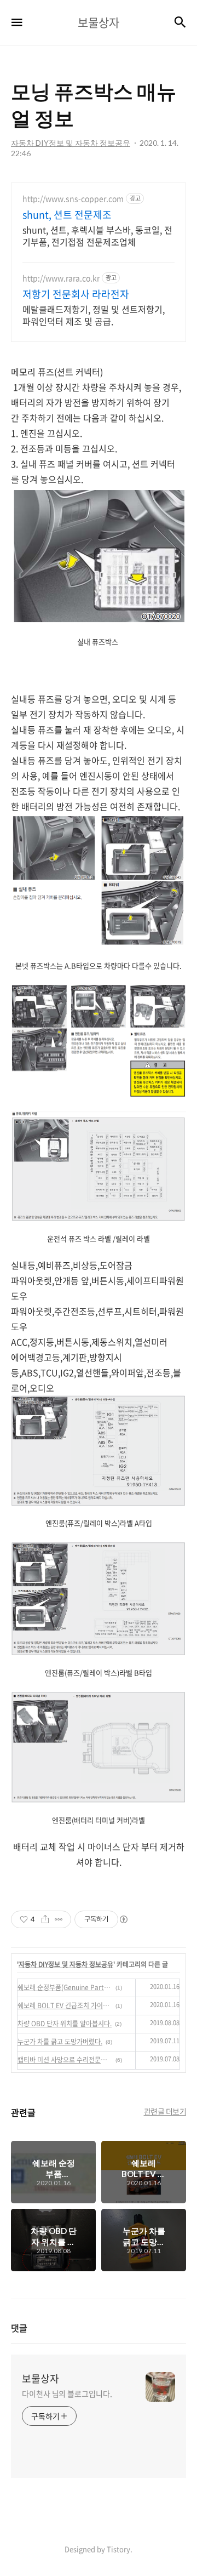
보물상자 (40, 2379)
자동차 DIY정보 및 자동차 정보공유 (66, 1964)
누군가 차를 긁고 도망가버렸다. (60, 2042)
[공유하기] (45, 1919)
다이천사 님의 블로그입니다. (67, 2393)
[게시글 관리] (59, 1919)
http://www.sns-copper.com (73, 199)
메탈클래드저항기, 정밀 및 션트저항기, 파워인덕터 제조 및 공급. (94, 315)
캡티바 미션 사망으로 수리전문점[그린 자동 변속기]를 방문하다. (65, 2060)
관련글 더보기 (165, 2111)
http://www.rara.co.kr (61, 278)
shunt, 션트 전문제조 (67, 215)
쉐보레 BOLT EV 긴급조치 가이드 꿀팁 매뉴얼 (65, 2005)
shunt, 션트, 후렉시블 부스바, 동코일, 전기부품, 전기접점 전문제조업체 (97, 235)
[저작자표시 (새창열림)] (123, 1919)
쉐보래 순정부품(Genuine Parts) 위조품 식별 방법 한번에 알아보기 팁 (65, 1987)
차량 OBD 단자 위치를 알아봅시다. (65, 2024)
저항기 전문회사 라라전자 (76, 294)
